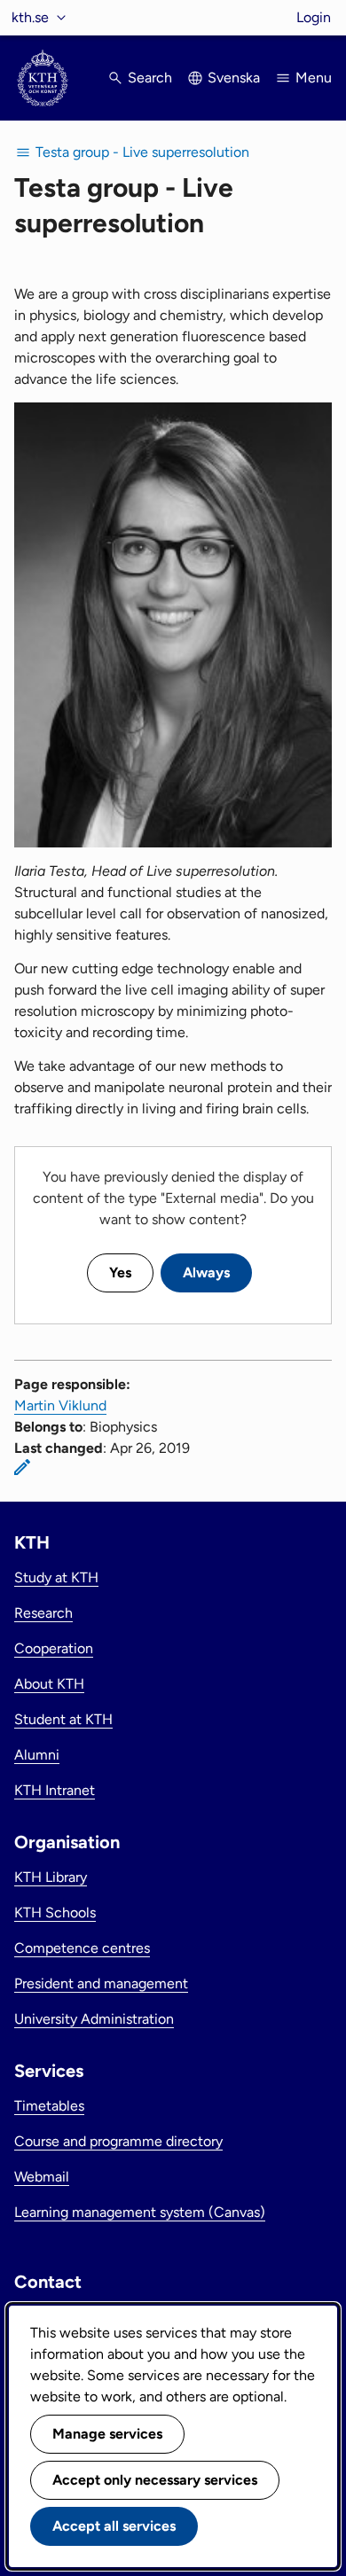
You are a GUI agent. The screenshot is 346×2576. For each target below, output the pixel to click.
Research (43, 1613)
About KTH (49, 1684)
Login (314, 17)
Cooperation (54, 1648)
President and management (101, 1983)
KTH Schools (55, 1912)
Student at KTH (63, 1719)
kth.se (30, 17)
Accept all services (114, 2526)
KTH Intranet (55, 1790)
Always (206, 1272)
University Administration (94, 2019)
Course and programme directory (118, 2141)
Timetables (49, 2106)
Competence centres (82, 1948)
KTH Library (51, 1877)
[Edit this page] (22, 1467)
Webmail (42, 2177)
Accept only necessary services (155, 2480)
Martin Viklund (60, 1405)
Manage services (107, 2434)
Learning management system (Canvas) (140, 2212)
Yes (120, 1272)
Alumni (37, 1755)
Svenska (234, 78)
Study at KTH (56, 1577)
